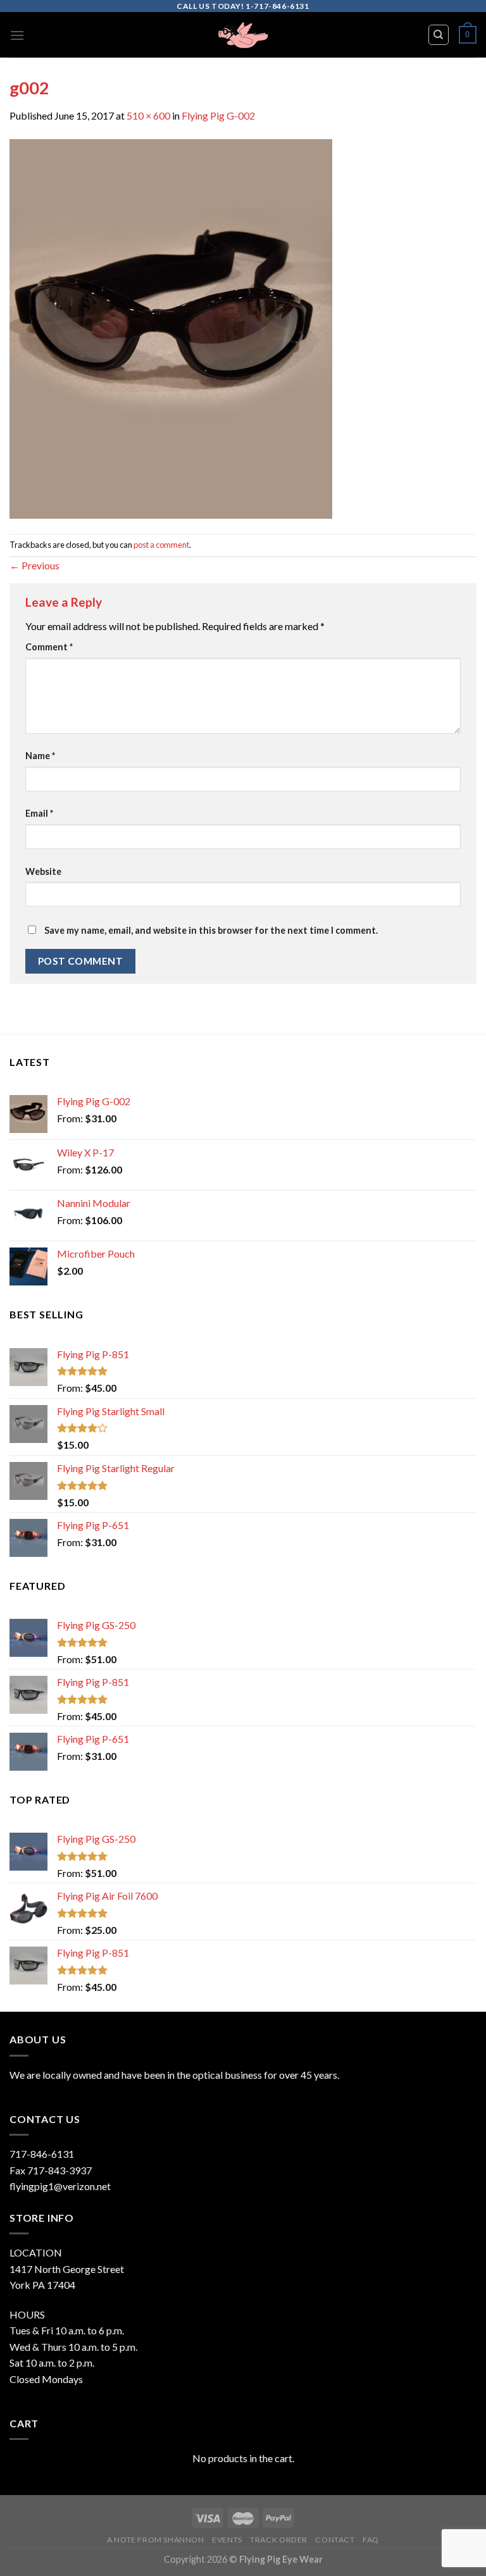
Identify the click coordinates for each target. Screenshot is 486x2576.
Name (40, 756)
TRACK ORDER (279, 2540)
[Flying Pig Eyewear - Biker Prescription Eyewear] (243, 35)
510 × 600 (148, 115)
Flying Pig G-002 (218, 115)
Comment (49, 647)
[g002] (171, 327)
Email (39, 813)
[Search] (439, 35)
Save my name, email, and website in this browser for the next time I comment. (211, 930)
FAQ (371, 2540)
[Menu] (17, 35)
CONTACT (335, 2540)
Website (43, 871)
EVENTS (227, 2540)
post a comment (161, 545)
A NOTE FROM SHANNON (156, 2540)
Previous (34, 565)
